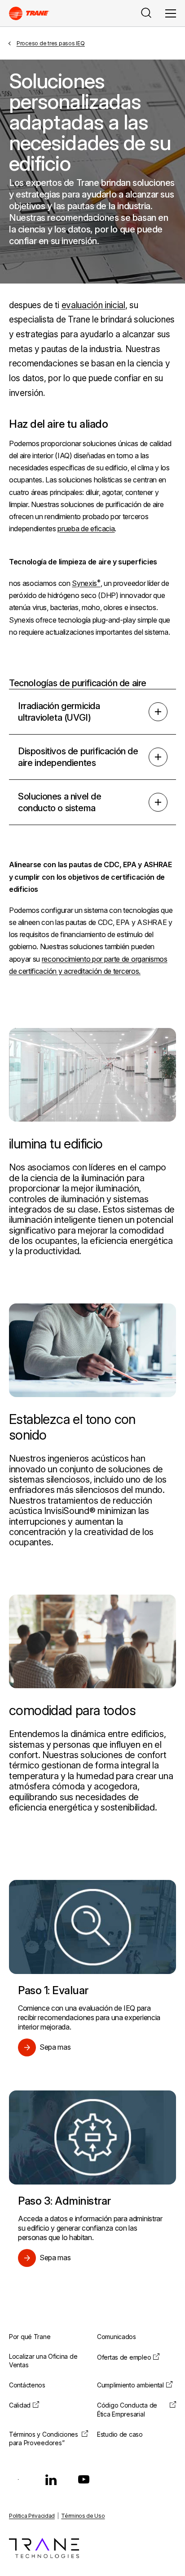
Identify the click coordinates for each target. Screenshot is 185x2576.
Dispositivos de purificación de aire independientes (78, 757)
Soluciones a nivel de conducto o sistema (60, 802)
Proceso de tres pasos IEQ (51, 43)
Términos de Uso (83, 2516)
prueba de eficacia (86, 529)
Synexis (84, 583)
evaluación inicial (93, 305)
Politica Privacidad (32, 2516)
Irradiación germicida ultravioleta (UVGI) (59, 712)
